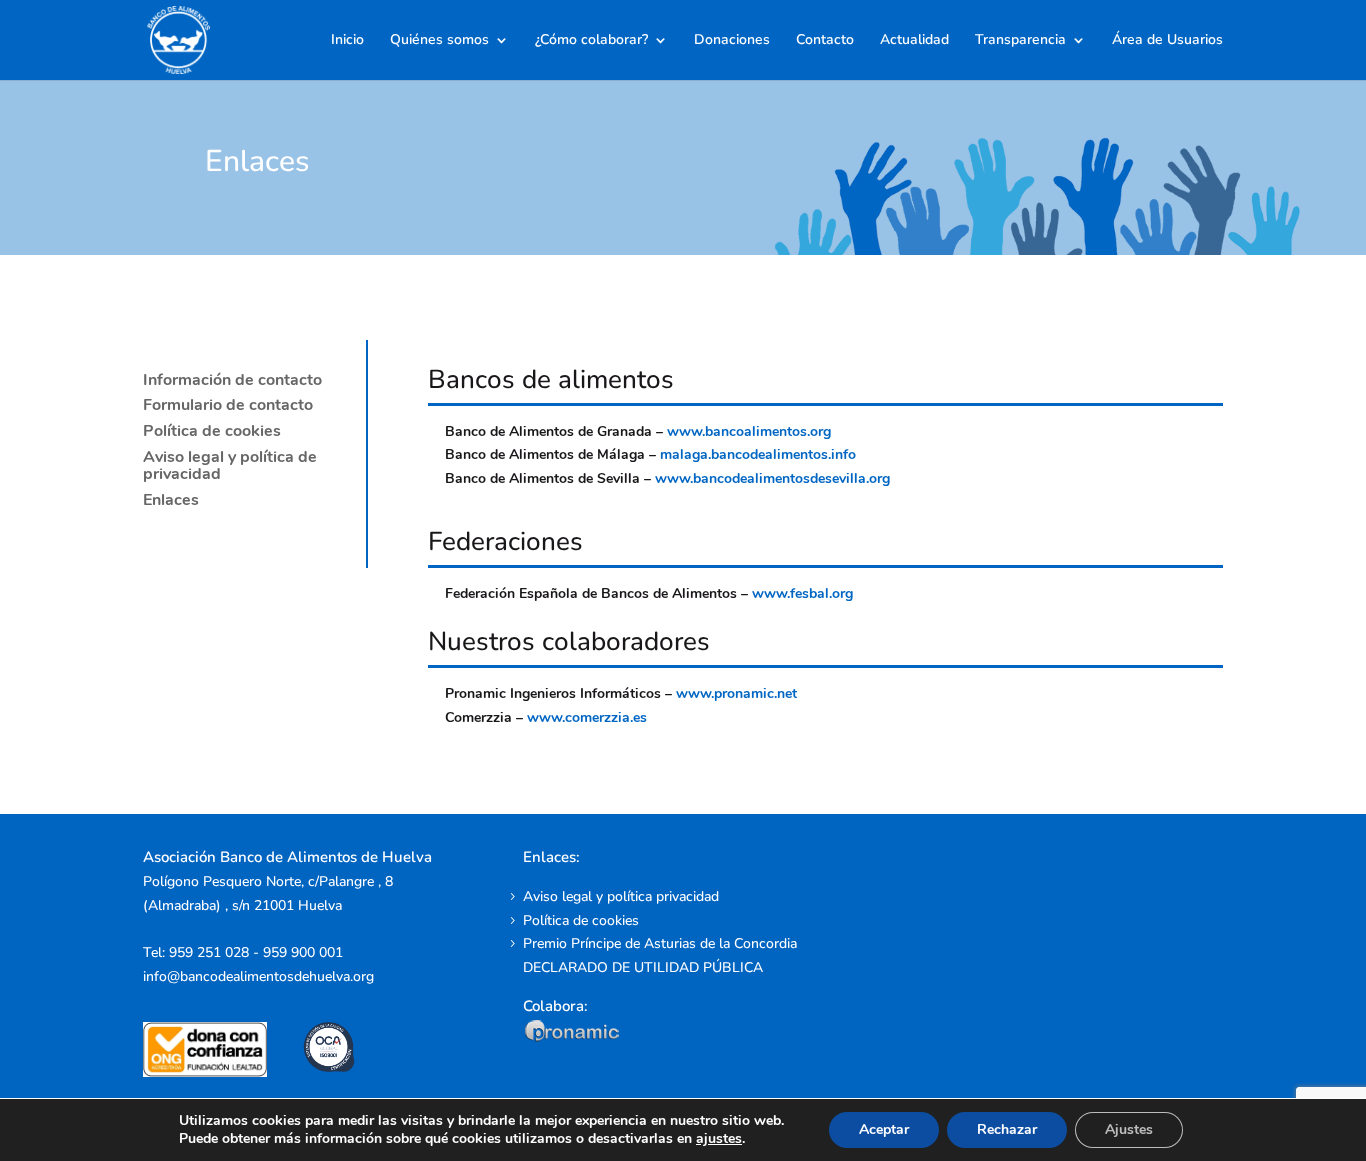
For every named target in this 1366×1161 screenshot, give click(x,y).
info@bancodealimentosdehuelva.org (258, 976)
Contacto (825, 41)
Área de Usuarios (1167, 41)
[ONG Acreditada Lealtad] (219, 1072)
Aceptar (884, 1129)
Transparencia (1020, 41)
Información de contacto (232, 380)
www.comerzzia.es (587, 717)
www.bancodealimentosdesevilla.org (772, 478)
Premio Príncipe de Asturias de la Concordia (660, 943)
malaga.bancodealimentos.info (758, 454)
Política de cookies (212, 431)
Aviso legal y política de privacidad (230, 466)
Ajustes (1129, 1129)
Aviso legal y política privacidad (621, 896)
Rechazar (1007, 1129)
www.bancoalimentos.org (749, 431)
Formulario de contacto (228, 405)
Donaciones (732, 41)
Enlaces (171, 500)
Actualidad (914, 41)
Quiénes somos (439, 41)
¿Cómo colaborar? (591, 41)
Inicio (347, 41)
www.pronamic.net (736, 693)
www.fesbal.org (802, 593)
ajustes (719, 1139)
